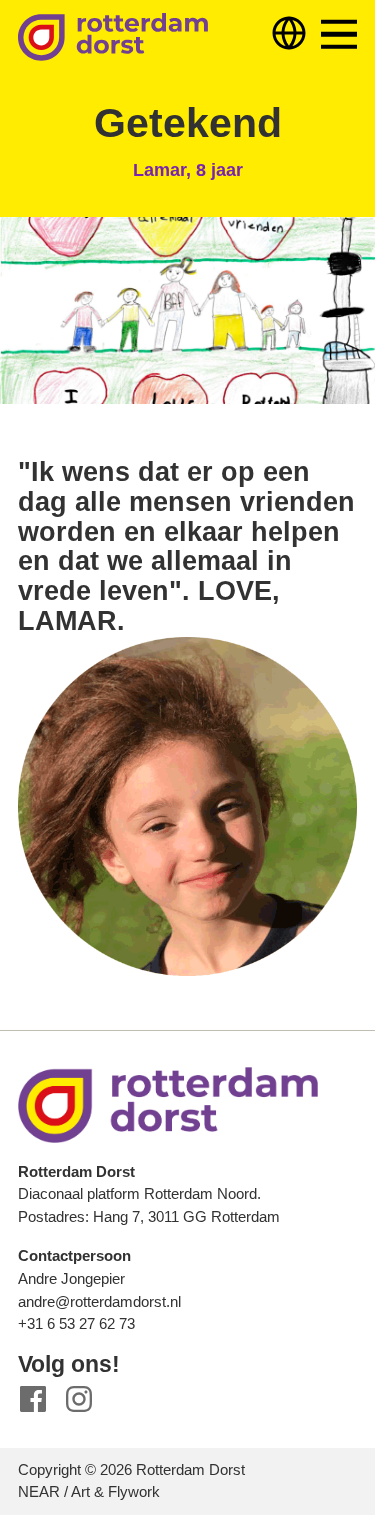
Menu (339, 34)
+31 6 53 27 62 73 (76, 1323)
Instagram (79, 1399)
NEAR (39, 1491)
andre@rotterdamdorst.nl (99, 1301)
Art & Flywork (115, 1491)
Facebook (33, 1399)
